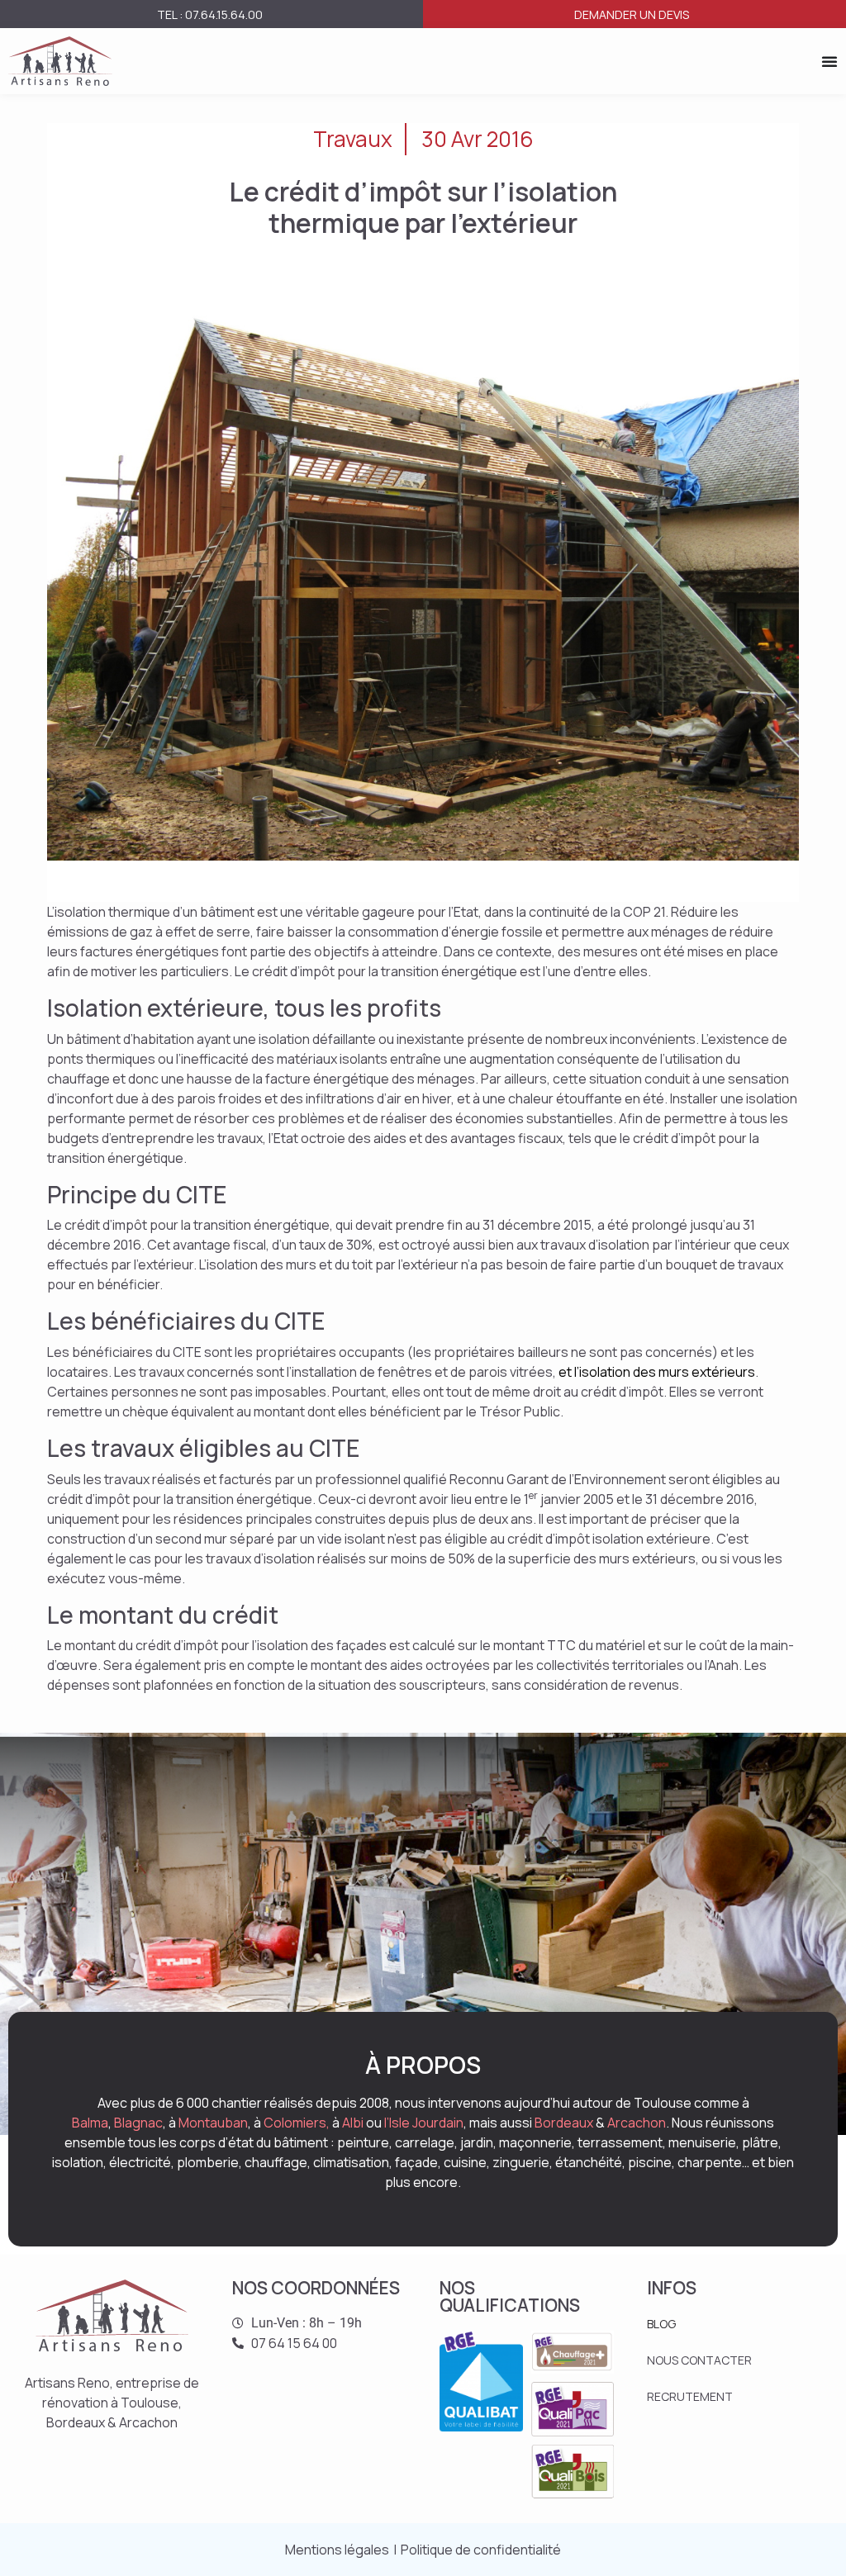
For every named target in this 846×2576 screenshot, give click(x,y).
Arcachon (637, 2123)
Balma (90, 2123)
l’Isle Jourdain (424, 2123)
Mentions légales (337, 2550)
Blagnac (138, 2123)
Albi (353, 2123)
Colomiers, (297, 2123)
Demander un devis (632, 14)
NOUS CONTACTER (699, 2360)
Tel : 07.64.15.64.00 (210, 14)
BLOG (661, 2324)
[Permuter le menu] (829, 61)
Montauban (213, 2123)
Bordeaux (564, 2123)
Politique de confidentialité (481, 2550)
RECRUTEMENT (690, 2396)
